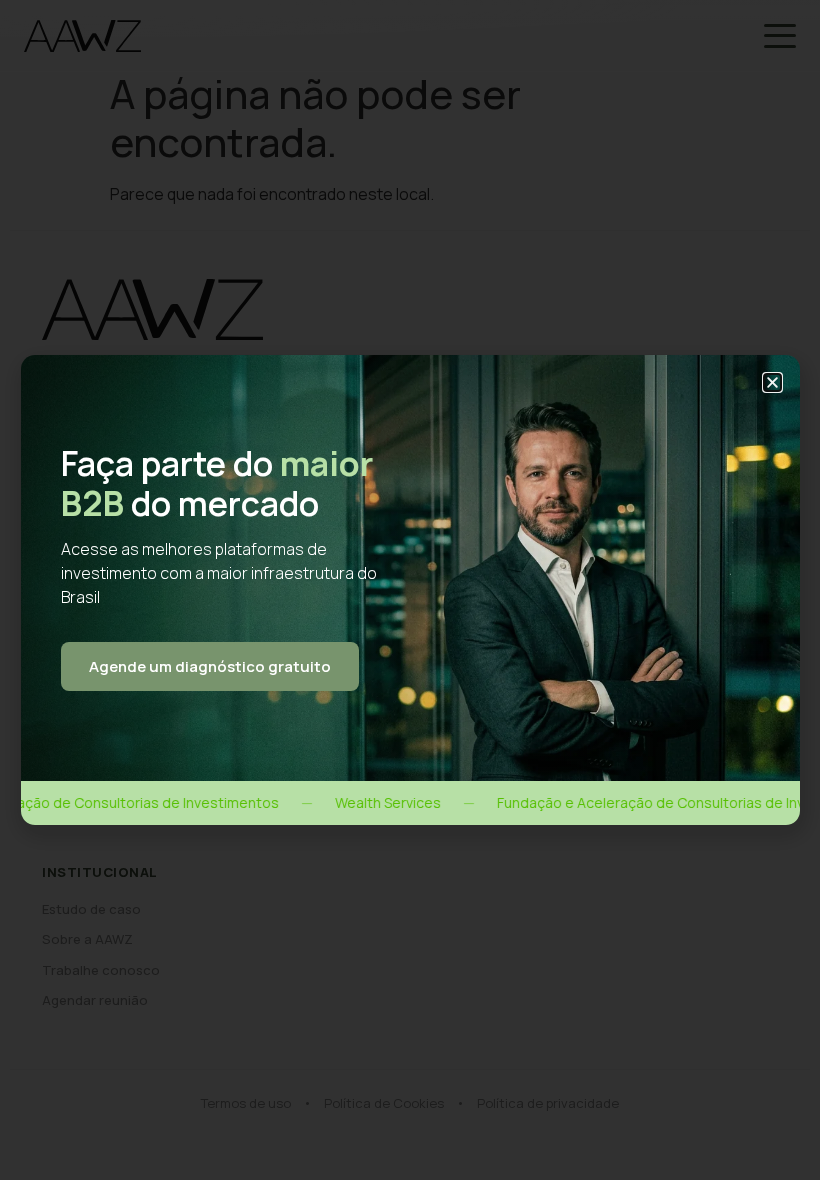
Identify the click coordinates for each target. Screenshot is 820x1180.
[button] (772, 382)
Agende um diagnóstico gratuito (210, 666)
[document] (410, 590)
